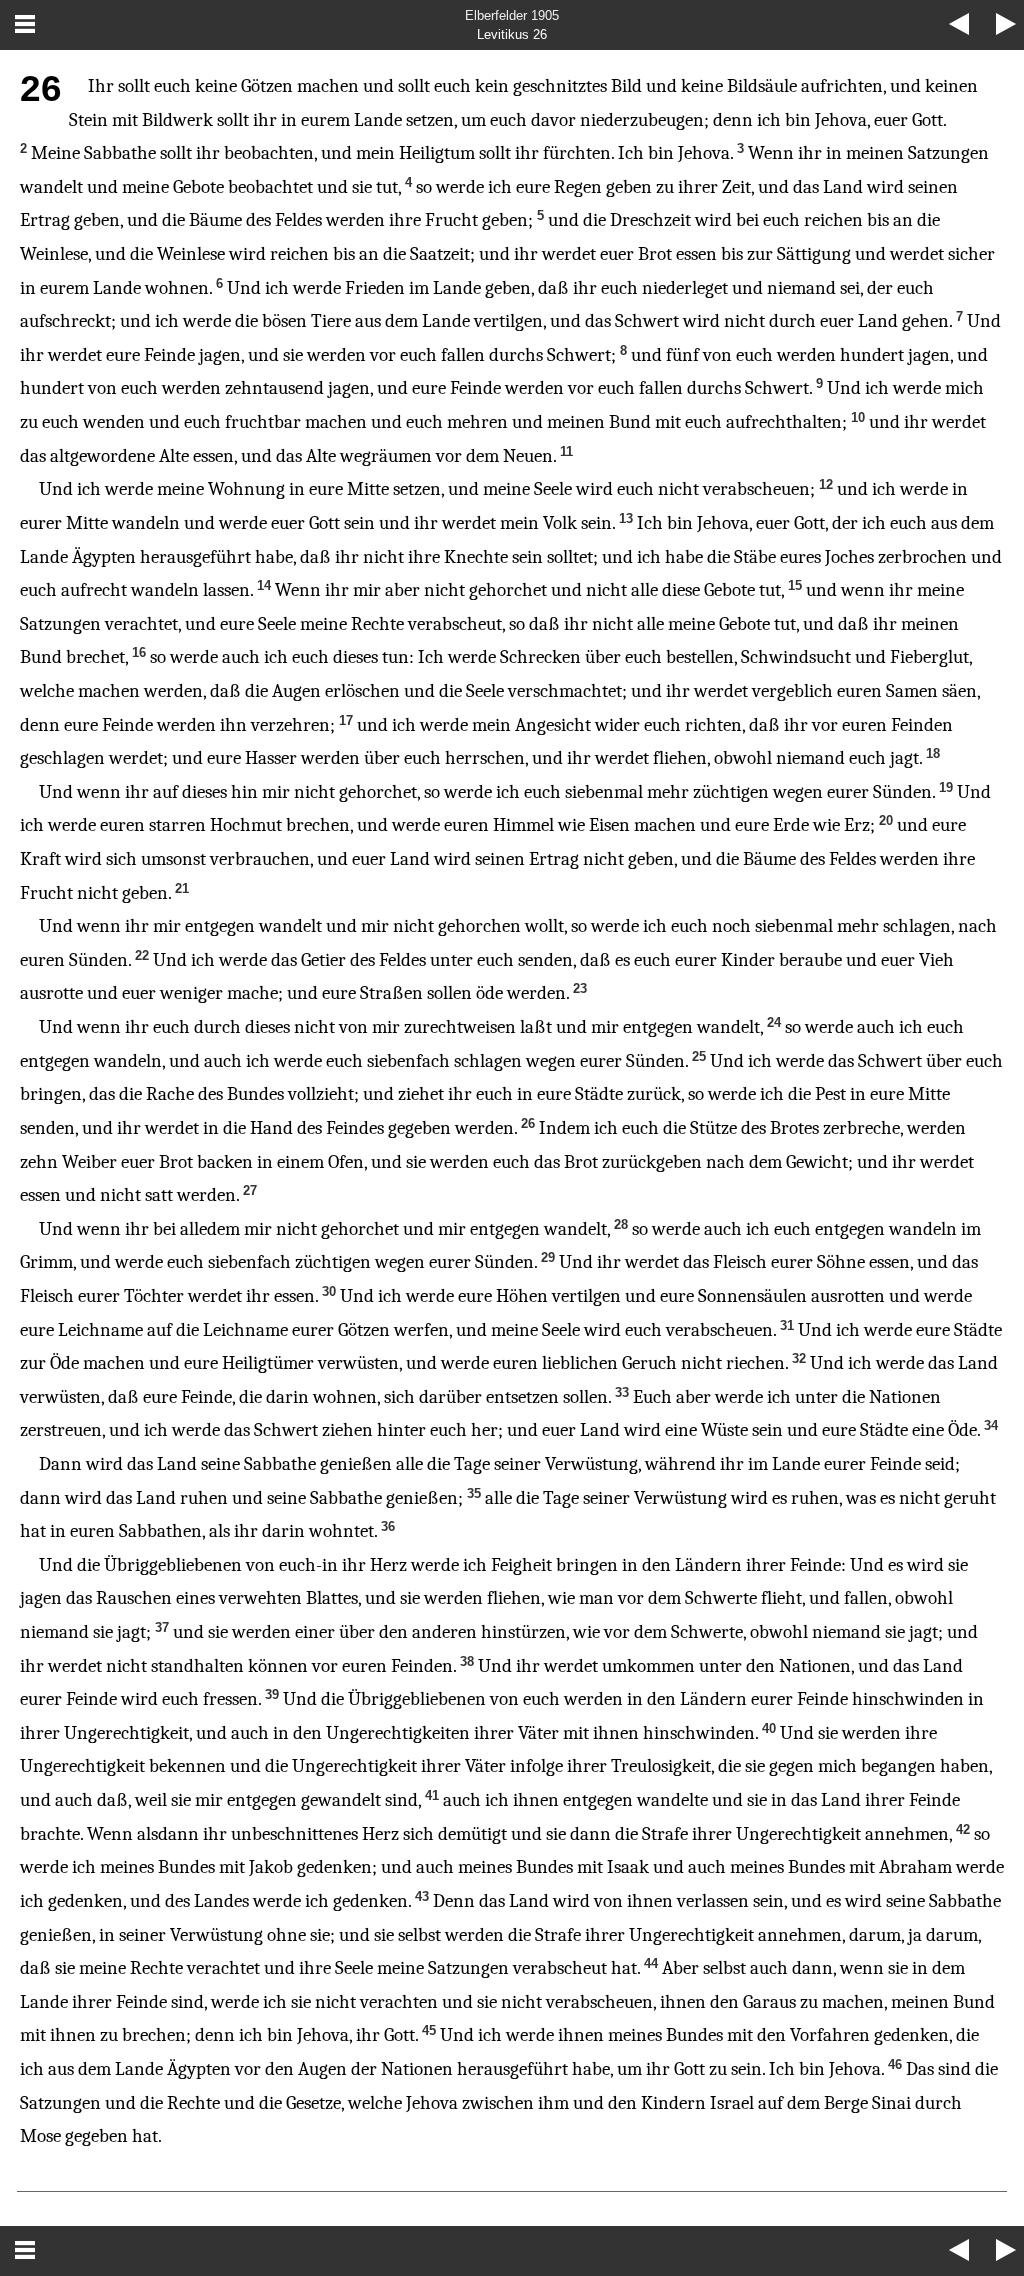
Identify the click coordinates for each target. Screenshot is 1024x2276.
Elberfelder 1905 (512, 15)
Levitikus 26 (512, 34)
